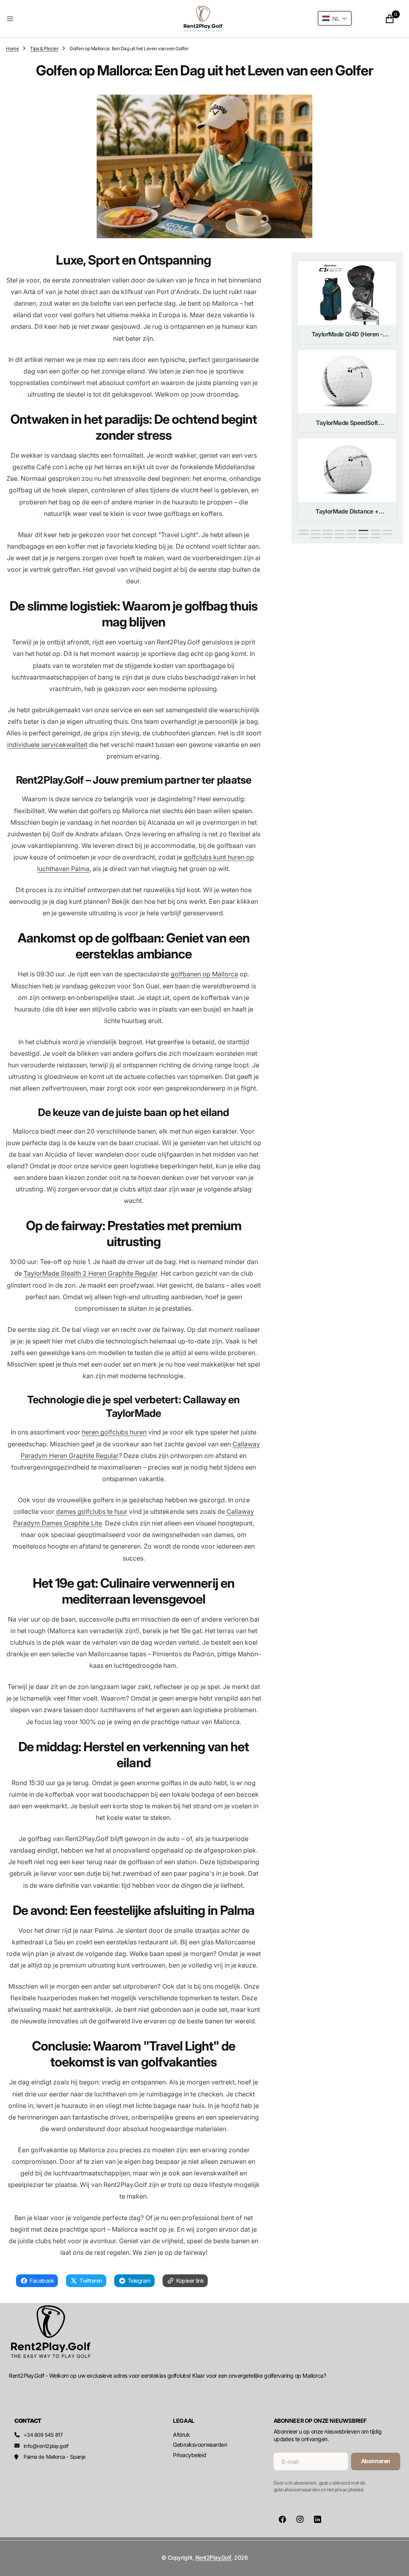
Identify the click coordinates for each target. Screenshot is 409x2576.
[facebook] (282, 2519)
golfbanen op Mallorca (204, 974)
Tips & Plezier (44, 48)
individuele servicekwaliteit (47, 745)
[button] (70, 19)
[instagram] (300, 2519)
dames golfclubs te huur (92, 1511)
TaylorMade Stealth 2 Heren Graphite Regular (90, 1273)
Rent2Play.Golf (213, 2557)
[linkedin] (318, 2519)
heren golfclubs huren (114, 1432)
